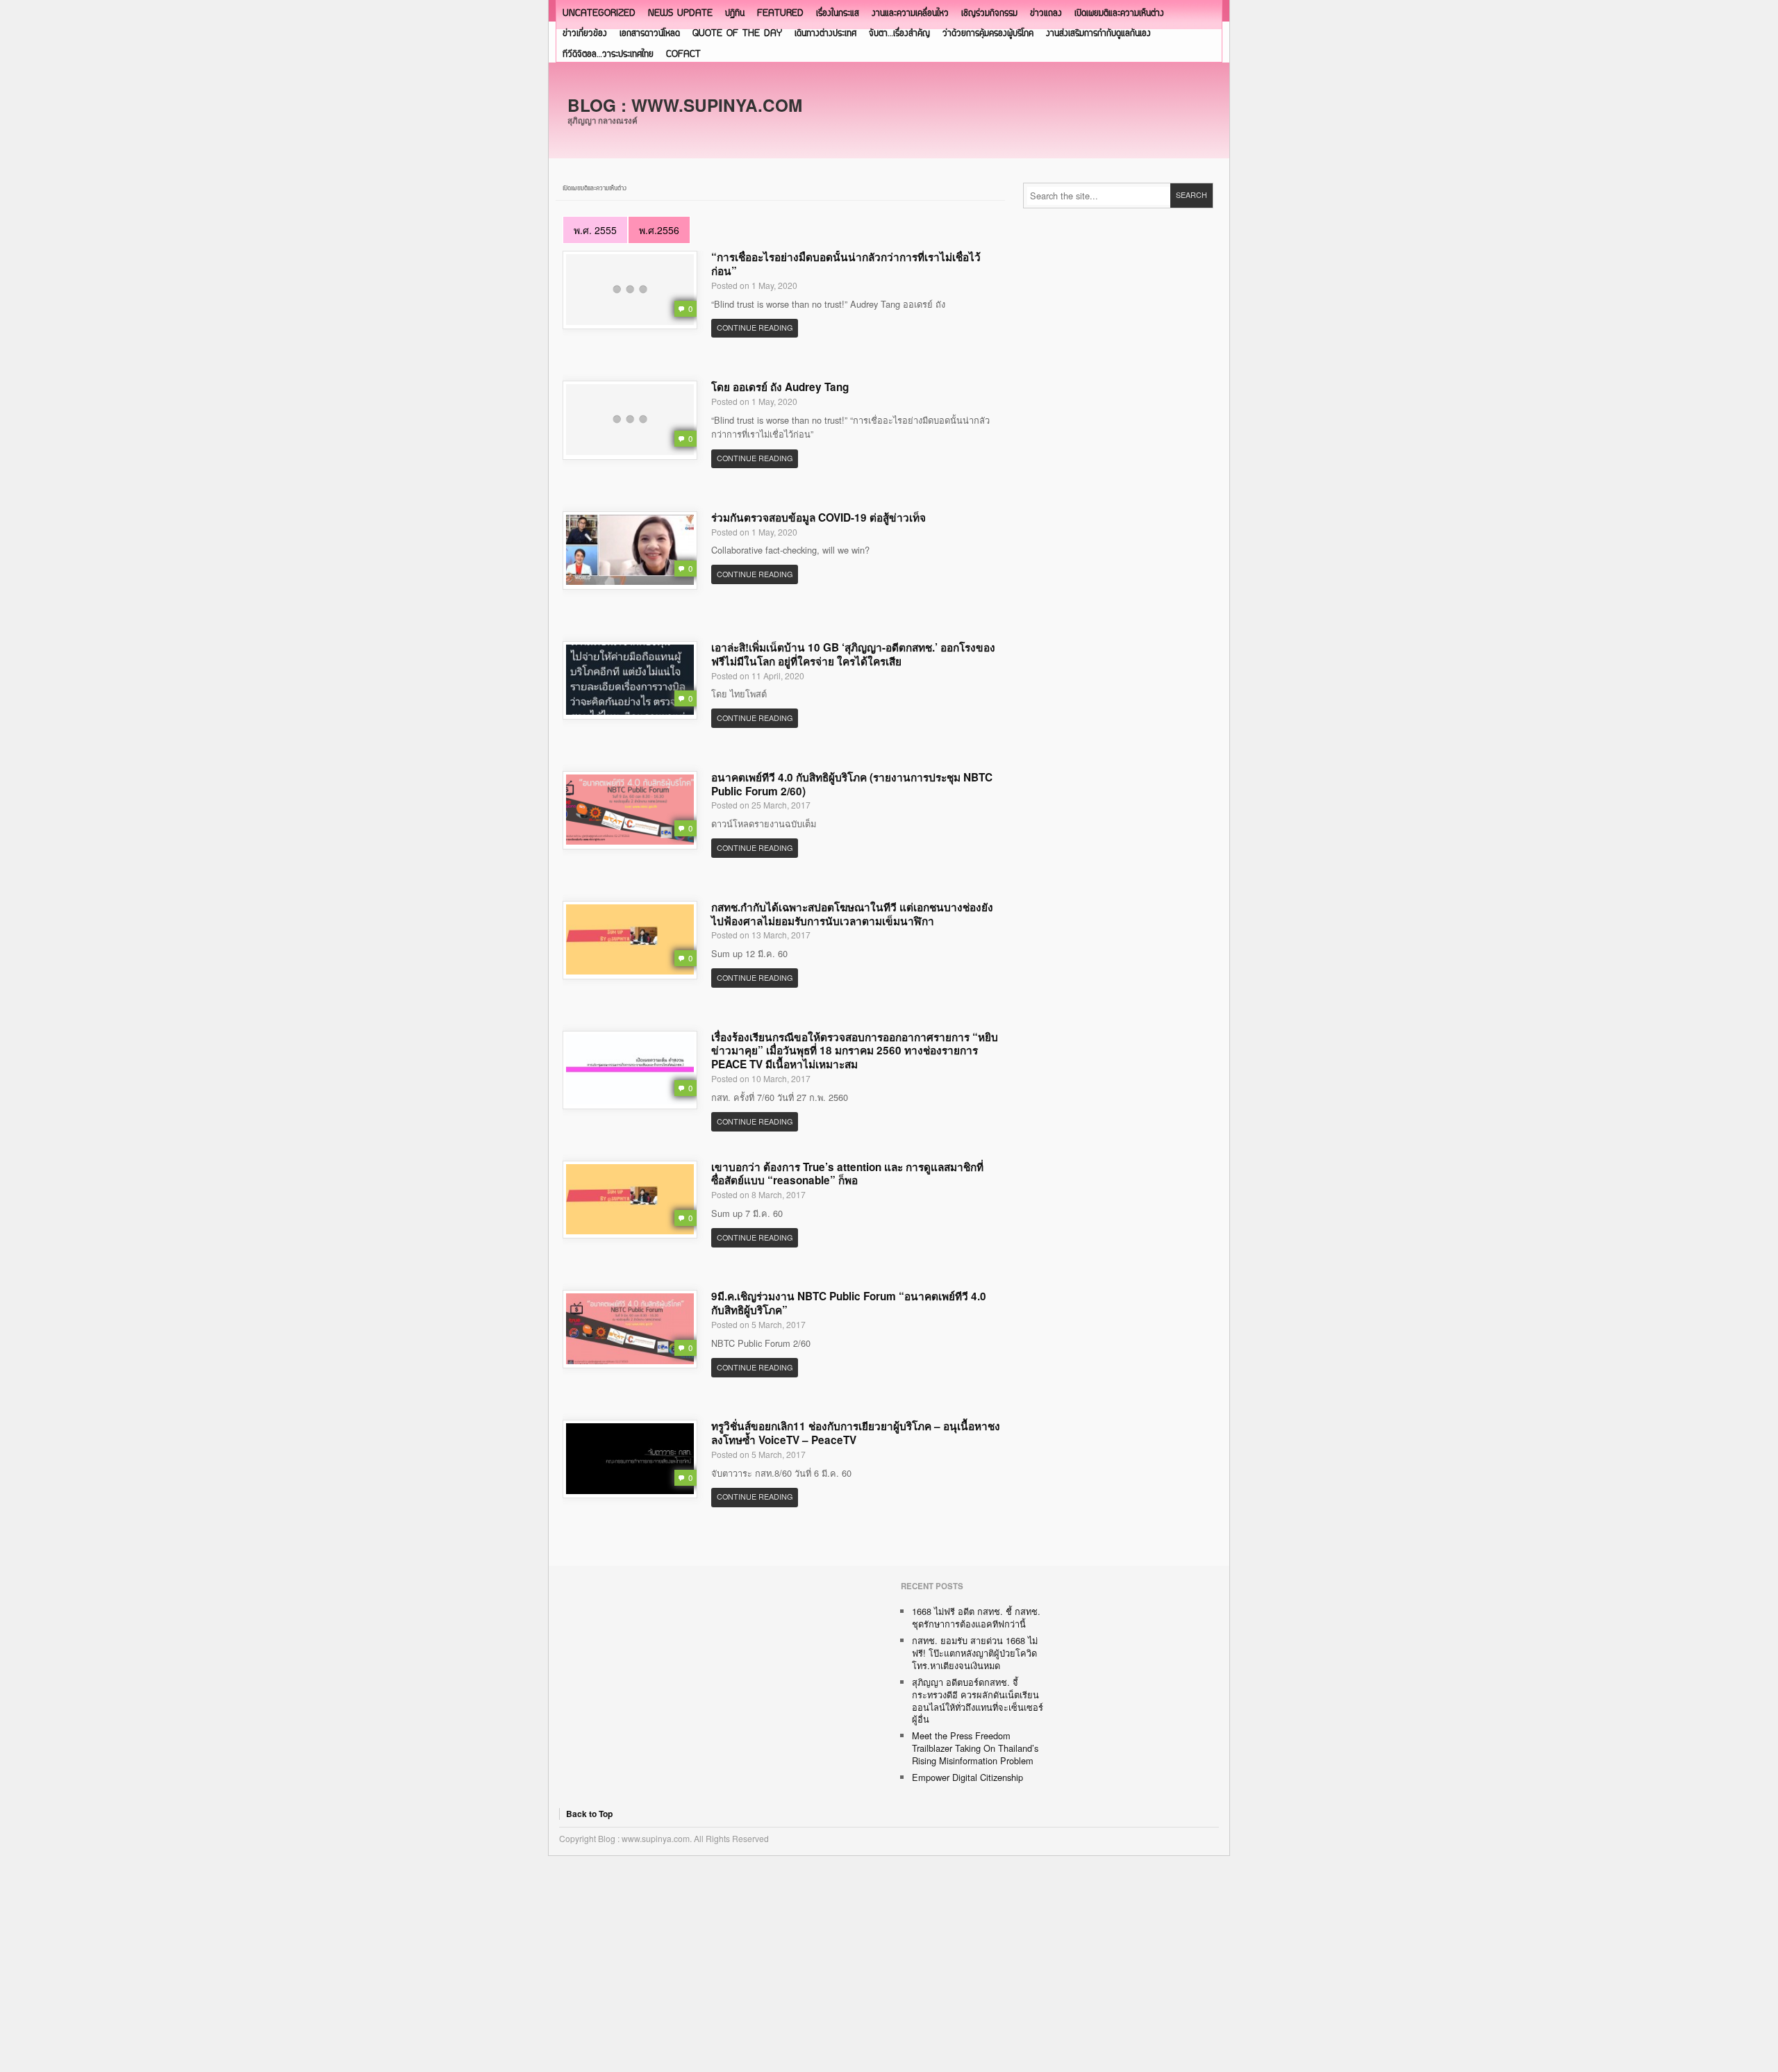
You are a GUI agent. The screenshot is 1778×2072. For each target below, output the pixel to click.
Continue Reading (755, 328)
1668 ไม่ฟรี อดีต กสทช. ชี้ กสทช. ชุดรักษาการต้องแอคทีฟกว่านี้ (976, 1617)
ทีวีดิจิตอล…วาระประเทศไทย (608, 55)
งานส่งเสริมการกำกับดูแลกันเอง (1098, 34)
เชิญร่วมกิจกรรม (989, 14)
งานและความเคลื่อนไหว (910, 14)
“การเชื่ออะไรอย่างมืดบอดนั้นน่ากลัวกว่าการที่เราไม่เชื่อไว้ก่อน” (846, 264)
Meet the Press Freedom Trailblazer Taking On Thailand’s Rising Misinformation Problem (975, 1748)
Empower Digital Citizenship (967, 1777)
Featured (780, 14)
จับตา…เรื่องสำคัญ (899, 34)
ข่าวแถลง (1046, 14)
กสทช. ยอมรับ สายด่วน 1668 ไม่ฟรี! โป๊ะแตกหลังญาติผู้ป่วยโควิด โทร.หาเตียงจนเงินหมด (975, 1653)
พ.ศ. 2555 (595, 230)
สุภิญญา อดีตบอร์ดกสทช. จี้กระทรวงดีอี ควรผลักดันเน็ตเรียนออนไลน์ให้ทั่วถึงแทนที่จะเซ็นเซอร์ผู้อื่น (978, 1701)
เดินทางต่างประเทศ (825, 34)
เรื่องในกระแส (838, 14)
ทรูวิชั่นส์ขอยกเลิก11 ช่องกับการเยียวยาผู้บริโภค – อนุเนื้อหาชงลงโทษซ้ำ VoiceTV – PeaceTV (856, 1433)
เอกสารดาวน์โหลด (650, 34)
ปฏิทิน (735, 14)
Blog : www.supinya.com (685, 105)
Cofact (683, 55)
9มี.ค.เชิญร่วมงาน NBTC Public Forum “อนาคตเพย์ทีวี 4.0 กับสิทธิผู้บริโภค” (849, 1303)
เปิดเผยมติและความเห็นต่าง (1119, 14)
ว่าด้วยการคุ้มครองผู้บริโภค (988, 34)
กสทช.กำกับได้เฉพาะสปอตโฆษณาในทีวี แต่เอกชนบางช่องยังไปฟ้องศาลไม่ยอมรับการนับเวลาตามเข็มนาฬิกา (852, 914)
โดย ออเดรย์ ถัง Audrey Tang (780, 387)
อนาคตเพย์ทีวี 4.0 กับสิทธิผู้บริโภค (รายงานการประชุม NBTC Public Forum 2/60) (852, 784)
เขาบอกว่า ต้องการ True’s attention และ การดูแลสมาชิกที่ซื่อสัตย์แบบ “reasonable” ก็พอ (847, 1174)
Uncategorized (599, 14)
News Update (680, 14)
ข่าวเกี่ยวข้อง (585, 34)
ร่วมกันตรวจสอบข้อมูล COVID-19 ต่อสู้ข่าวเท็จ (819, 517)
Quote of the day (737, 34)
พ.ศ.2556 (659, 230)
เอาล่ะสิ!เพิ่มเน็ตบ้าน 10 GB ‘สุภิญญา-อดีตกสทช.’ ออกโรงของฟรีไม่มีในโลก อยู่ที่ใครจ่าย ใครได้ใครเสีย (853, 654)
